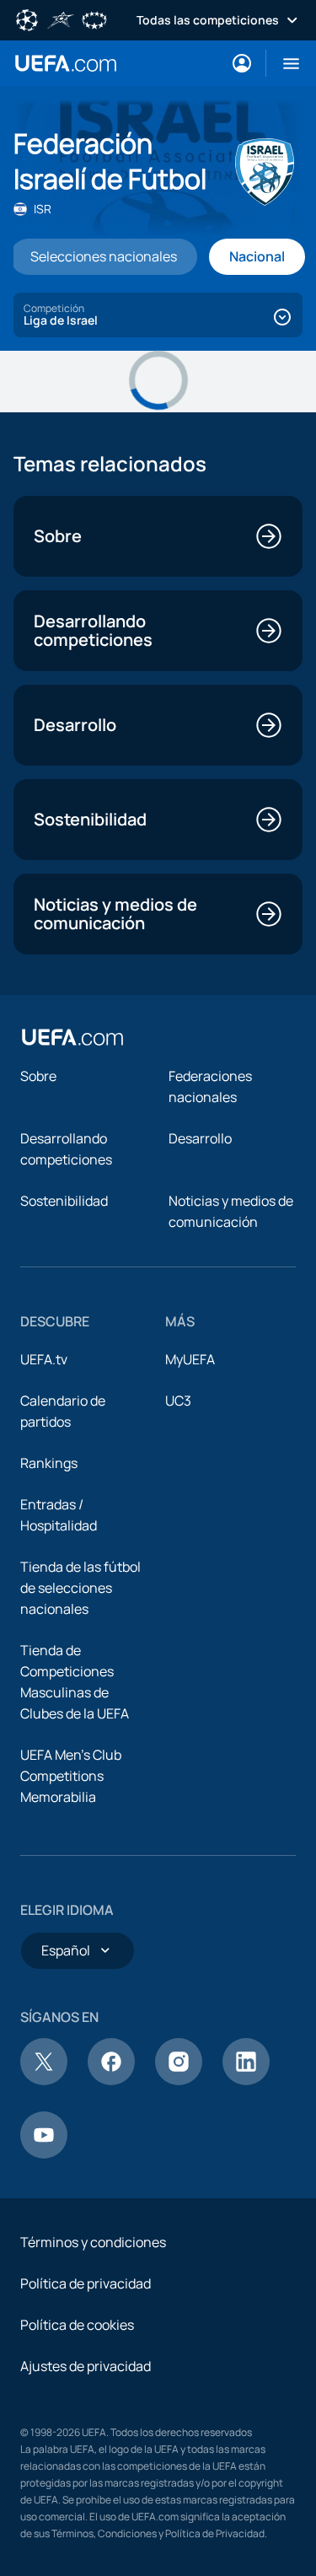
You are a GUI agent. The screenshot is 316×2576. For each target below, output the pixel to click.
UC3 (178, 1401)
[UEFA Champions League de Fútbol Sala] (61, 19)
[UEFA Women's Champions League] (94, 19)
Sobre (38, 1076)
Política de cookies (77, 2325)
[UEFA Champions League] (27, 19)
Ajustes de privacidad (86, 2366)
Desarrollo (200, 1138)
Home (66, 63)
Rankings (49, 1463)
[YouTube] (44, 2154)
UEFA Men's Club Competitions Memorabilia (71, 1776)
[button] (284, 63)
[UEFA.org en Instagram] (179, 2080)
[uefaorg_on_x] (44, 2080)
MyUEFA (190, 1359)
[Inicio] (72, 1037)
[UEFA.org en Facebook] (111, 2080)
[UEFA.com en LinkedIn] (246, 2080)
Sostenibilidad (64, 1201)
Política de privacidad (86, 2283)
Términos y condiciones (93, 2242)
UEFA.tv (44, 1359)
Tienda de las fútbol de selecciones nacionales (80, 1588)
